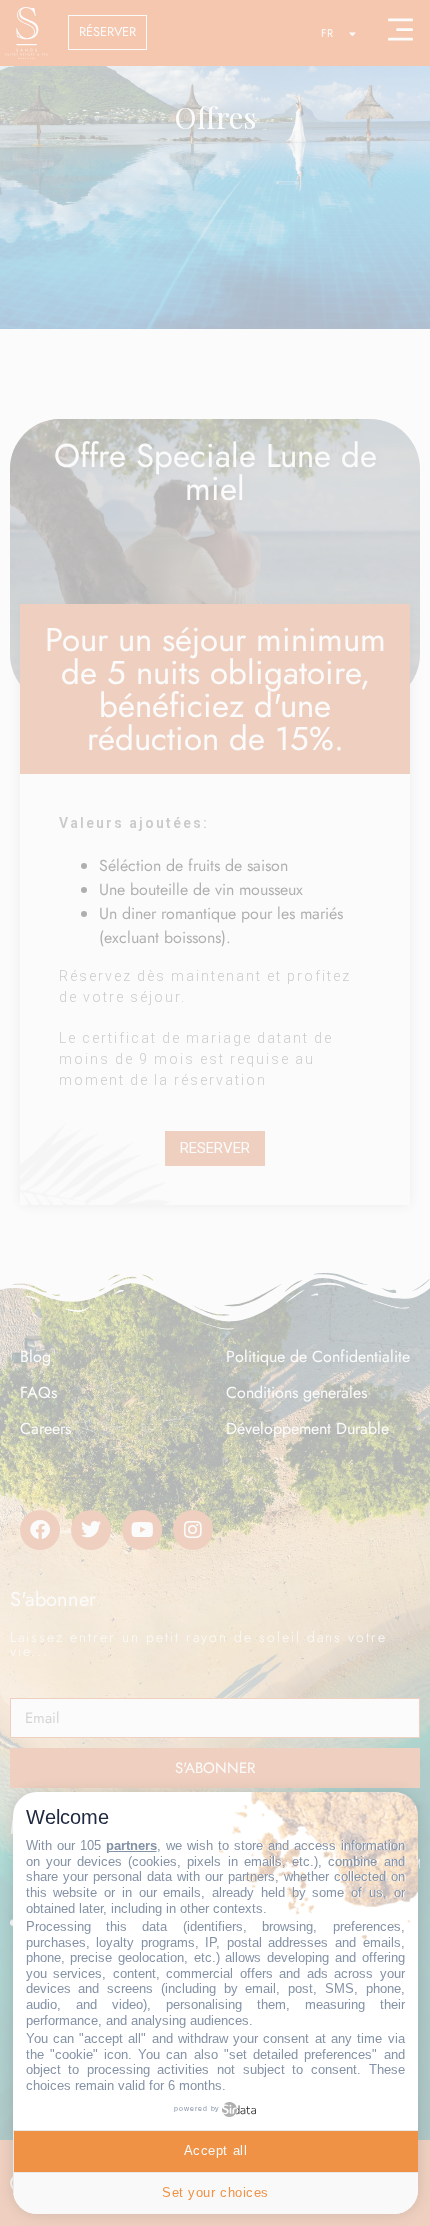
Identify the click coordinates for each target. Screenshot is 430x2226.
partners (131, 1845)
